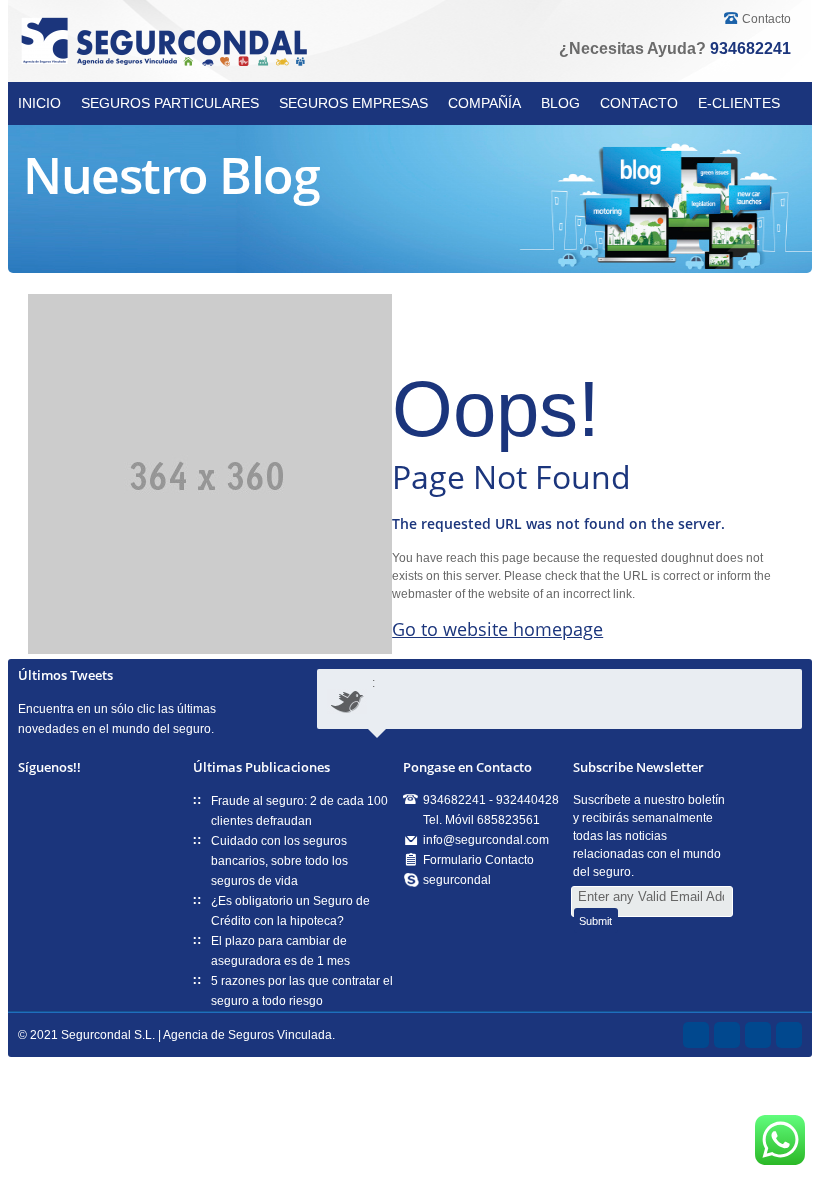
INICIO (39, 103)
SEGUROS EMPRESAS (353, 103)
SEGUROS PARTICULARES (170, 103)
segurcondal (457, 880)
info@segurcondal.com (486, 840)
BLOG (560, 103)
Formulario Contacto (478, 860)
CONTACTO (639, 103)
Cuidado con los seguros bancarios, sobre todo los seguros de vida (279, 861)
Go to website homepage (497, 629)
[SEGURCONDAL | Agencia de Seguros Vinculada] (168, 43)
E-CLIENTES (739, 103)
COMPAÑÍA (484, 103)
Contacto (766, 19)
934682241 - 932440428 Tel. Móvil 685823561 (491, 810)
